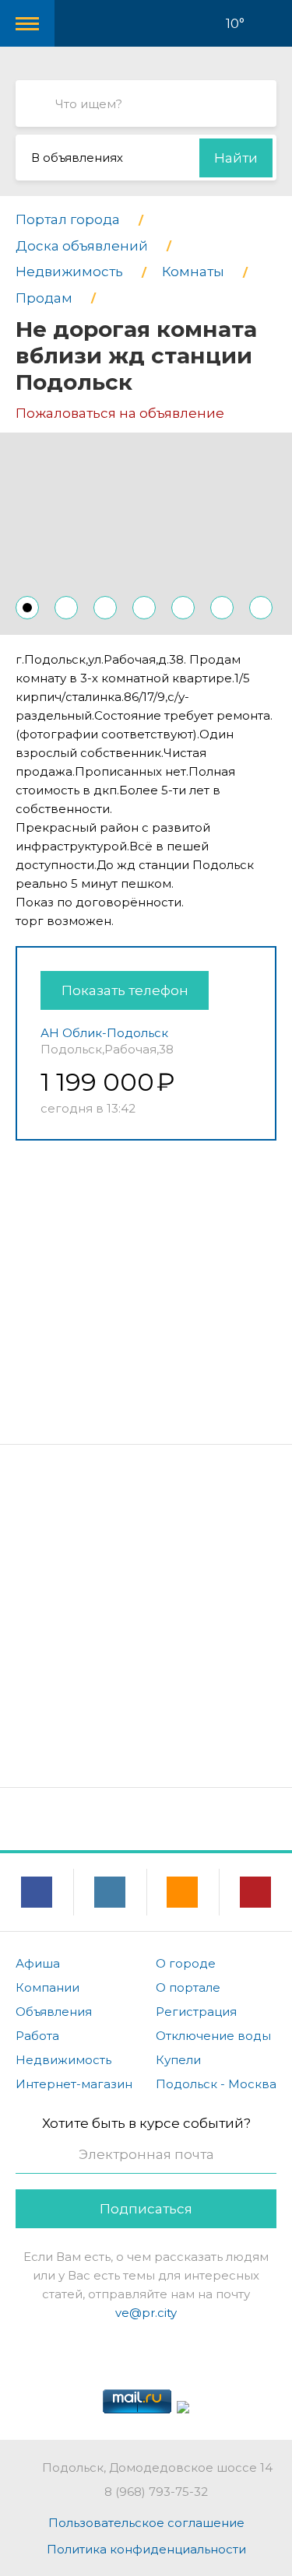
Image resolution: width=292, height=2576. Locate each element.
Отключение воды (213, 2036)
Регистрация (196, 2012)
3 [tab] (105, 608)
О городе (186, 1963)
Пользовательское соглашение (146, 2523)
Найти (236, 158)
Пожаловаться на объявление (120, 413)
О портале (188, 1987)
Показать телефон (125, 990)
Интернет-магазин (74, 2084)
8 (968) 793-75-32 (156, 2492)
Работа (37, 2036)
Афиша (38, 1963)
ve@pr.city (146, 2313)
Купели (178, 2060)
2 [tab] (66, 608)
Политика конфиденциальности (146, 2549)
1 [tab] (27, 608)
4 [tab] (144, 608)
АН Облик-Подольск (104, 1033)
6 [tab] (222, 608)
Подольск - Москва (216, 2084)
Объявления (54, 2012)
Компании (47, 1987)
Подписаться (146, 2209)
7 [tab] (261, 608)
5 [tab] (183, 608)
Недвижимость (63, 2060)
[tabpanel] (146, 534)
